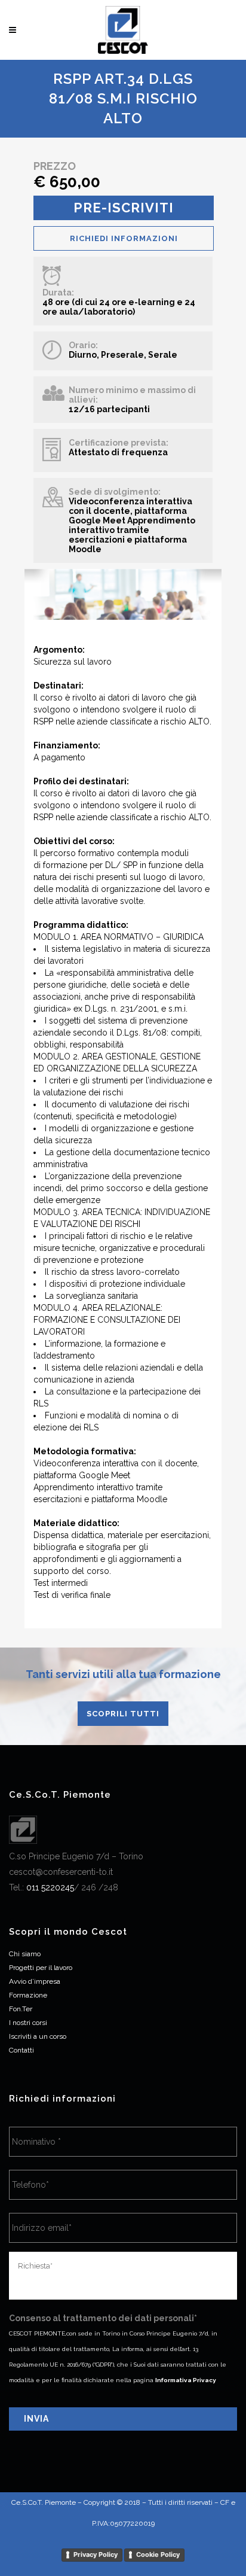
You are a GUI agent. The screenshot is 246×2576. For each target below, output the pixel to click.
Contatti (21, 2050)
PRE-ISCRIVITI (124, 208)
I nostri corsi (28, 2023)
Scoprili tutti (123, 1714)
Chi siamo (25, 1954)
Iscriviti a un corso (38, 2036)
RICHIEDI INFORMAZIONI (124, 238)
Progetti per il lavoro (41, 1968)
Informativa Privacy (186, 2380)
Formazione (28, 1995)
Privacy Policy (96, 2554)
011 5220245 (50, 1887)
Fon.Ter (21, 2009)
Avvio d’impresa (35, 1981)
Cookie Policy (158, 2554)
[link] (50, 1887)
